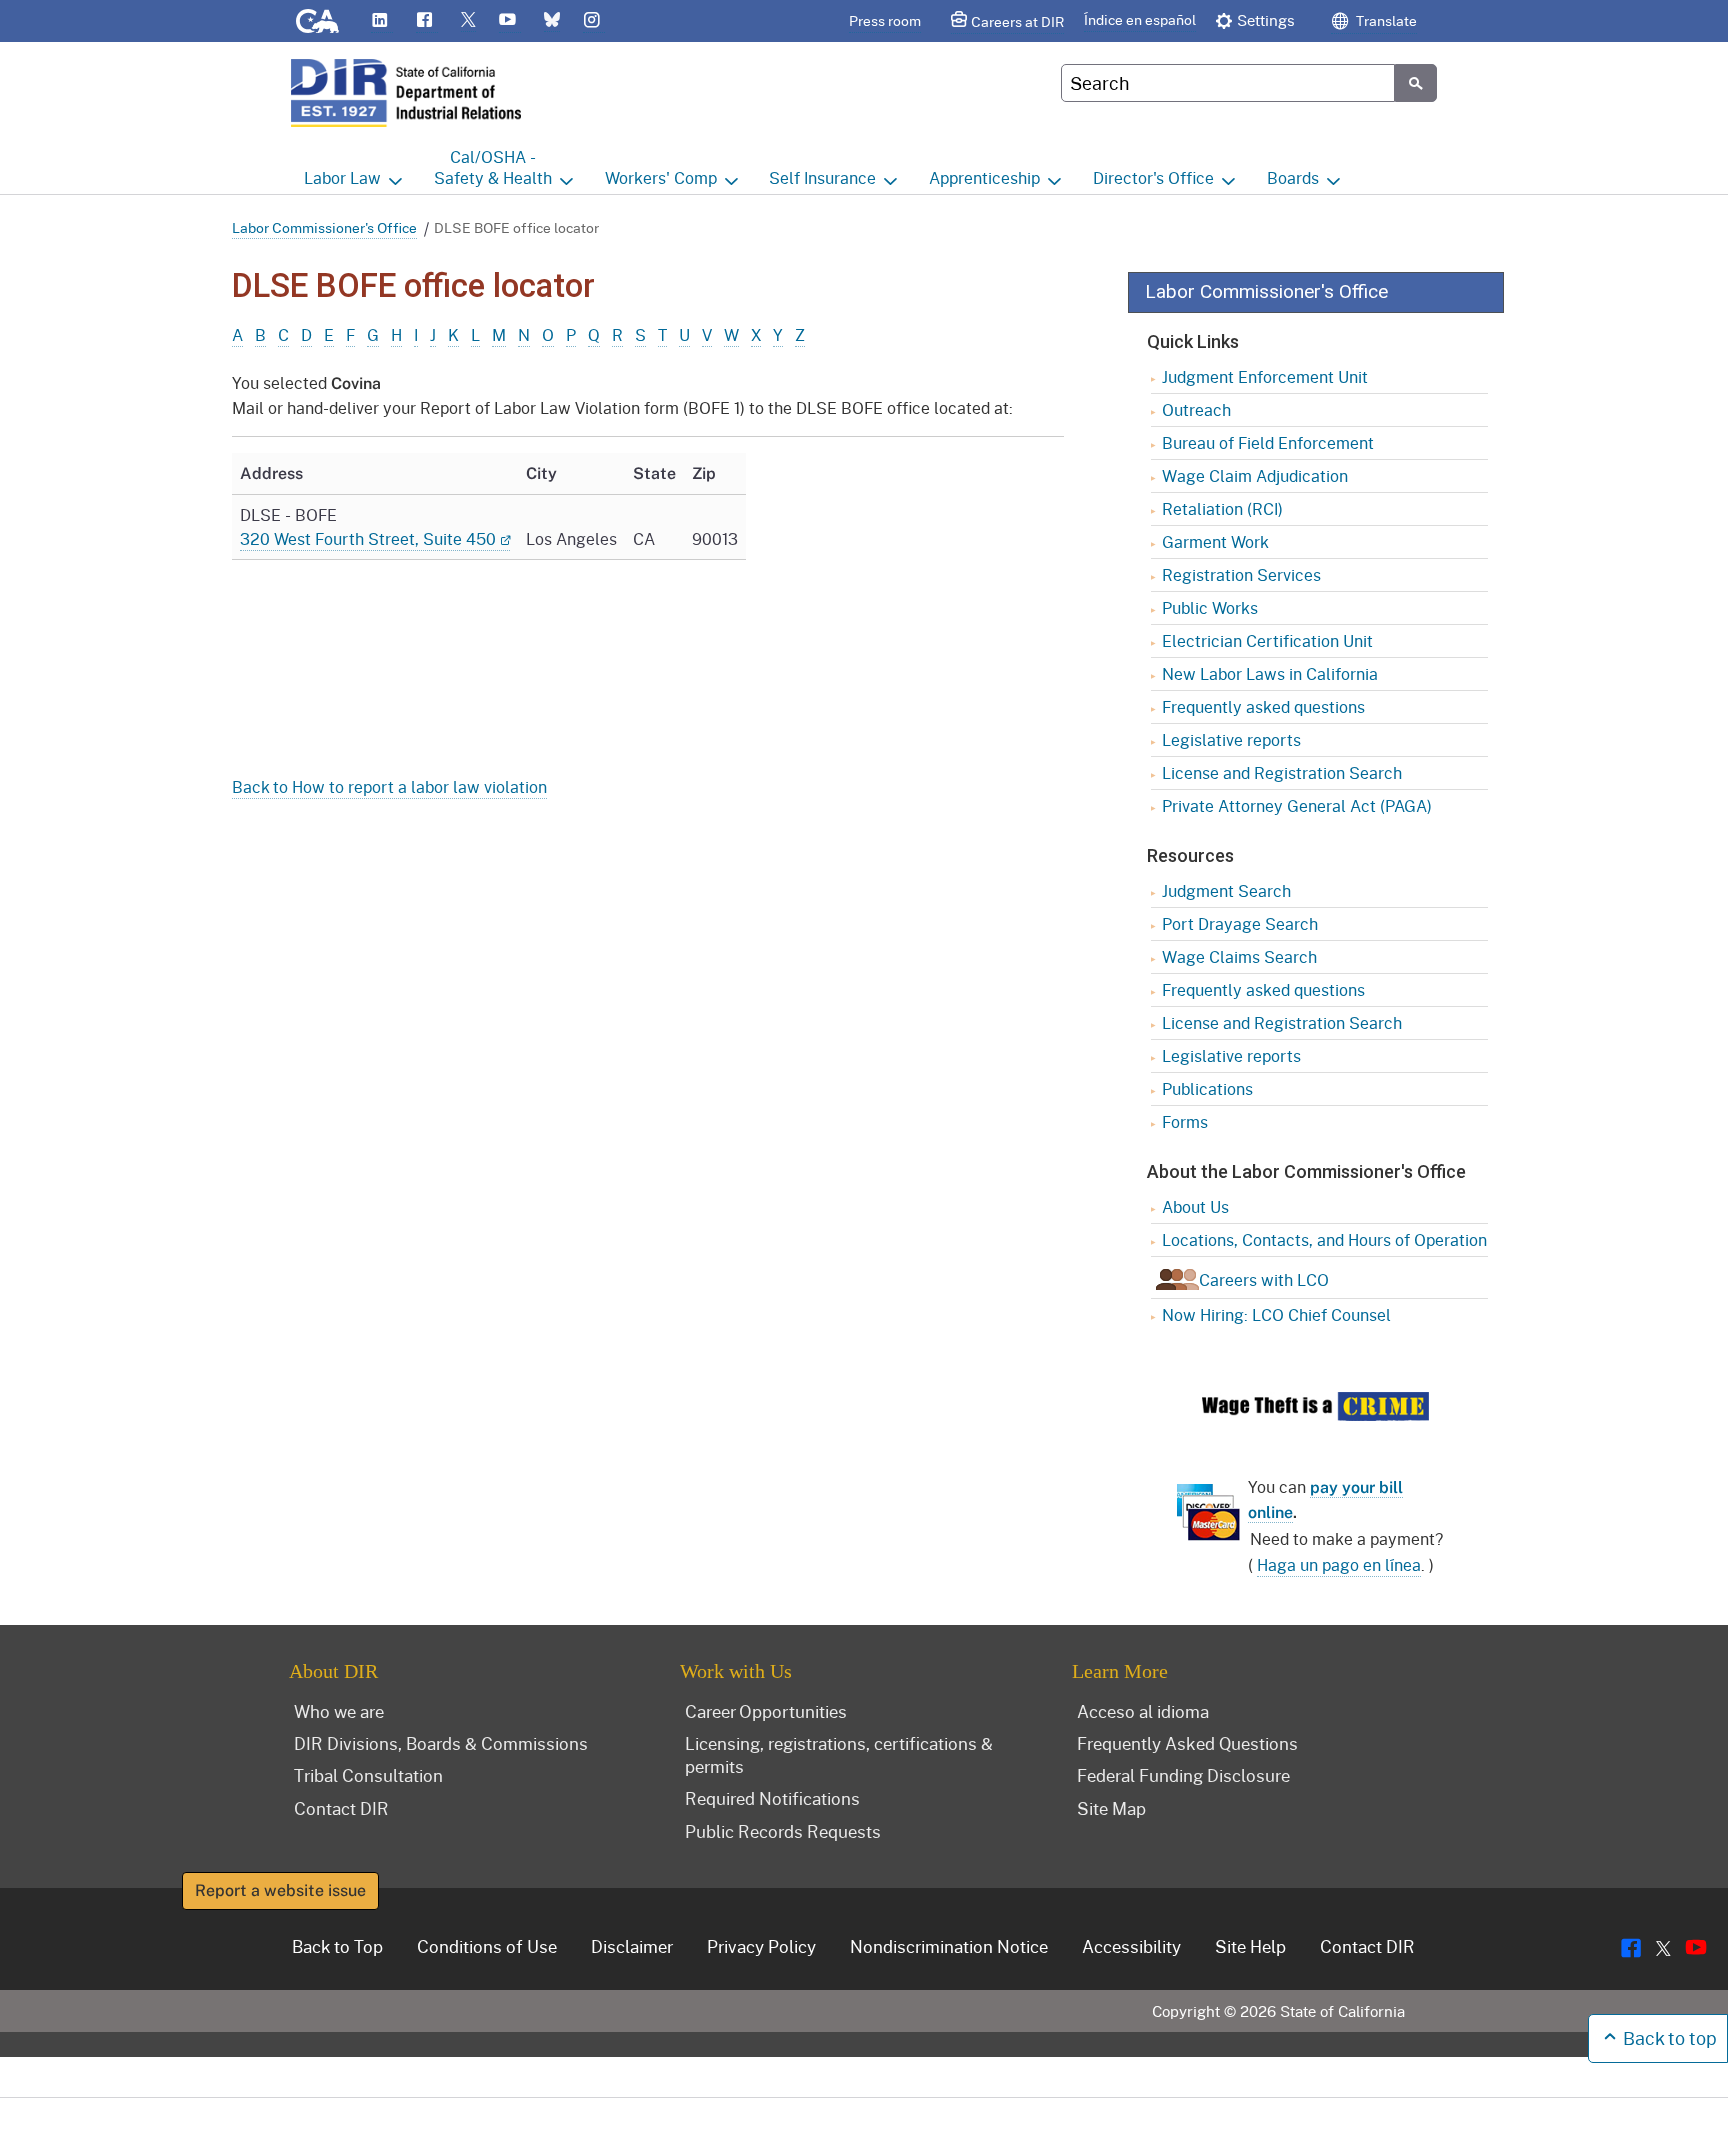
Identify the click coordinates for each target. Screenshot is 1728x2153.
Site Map (1111, 1808)
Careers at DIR (1017, 21)
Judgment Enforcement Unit (1265, 376)
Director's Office (1153, 177)
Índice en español (1140, 19)
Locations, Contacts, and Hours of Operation (1324, 1239)
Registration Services (1241, 574)
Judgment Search (1226, 890)
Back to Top (337, 1946)
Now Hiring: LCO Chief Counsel (1276, 1314)
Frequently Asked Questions (1187, 1743)
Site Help (1250, 1946)
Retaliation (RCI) (1222, 508)
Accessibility (1131, 1946)
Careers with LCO (1264, 1279)
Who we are (339, 1711)
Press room (885, 20)
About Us (1195, 1206)
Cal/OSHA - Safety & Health (493, 167)
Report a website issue (280, 1890)
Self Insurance (822, 177)
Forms (1185, 1121)
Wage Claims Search (1239, 956)
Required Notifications (772, 1798)
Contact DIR (341, 1808)
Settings (1266, 20)
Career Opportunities (766, 1711)
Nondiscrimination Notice (949, 1946)
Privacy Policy (761, 1946)
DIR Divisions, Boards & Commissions (441, 1743)
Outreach (1196, 409)
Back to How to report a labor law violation (389, 786)
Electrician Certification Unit (1267, 640)
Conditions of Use (487, 1946)
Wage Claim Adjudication (1255, 475)
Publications (1207, 1088)
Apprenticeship (984, 177)
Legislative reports (1231, 739)
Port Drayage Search (1240, 923)
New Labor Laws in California (1270, 673)
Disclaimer (632, 1946)
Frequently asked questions (1263, 706)
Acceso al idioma (1143, 1711)
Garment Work (1215, 541)
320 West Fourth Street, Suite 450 (368, 538)
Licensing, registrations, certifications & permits (839, 1754)
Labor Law (342, 177)
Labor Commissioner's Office (324, 227)
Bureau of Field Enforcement (1268, 442)
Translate (1385, 20)
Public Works (1210, 607)
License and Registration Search (1282, 772)
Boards (1293, 177)
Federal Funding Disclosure (1183, 1775)
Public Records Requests (783, 1831)
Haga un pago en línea (1339, 1564)
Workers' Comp (661, 177)
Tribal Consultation (368, 1775)
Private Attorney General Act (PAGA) (1297, 805)
